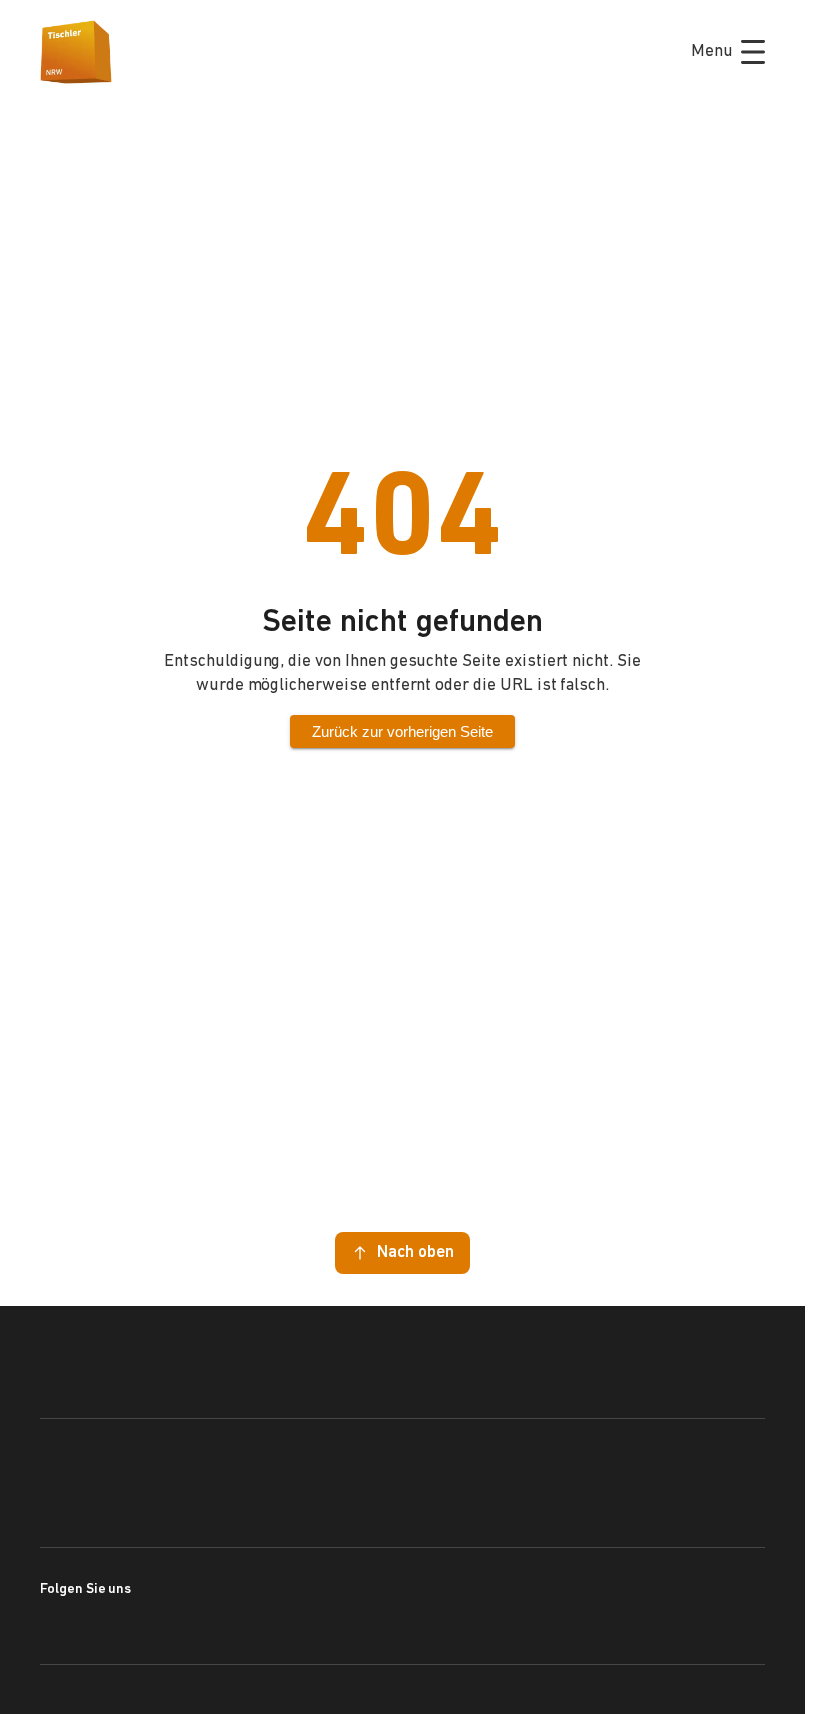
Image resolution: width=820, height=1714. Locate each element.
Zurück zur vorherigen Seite (402, 731)
